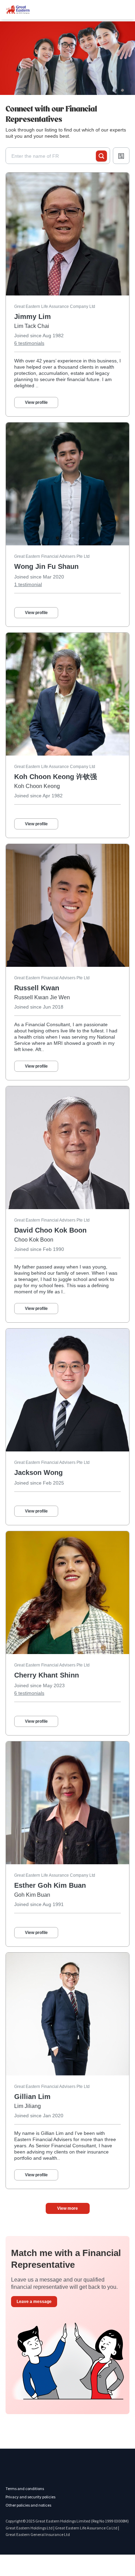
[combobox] (54, 156)
